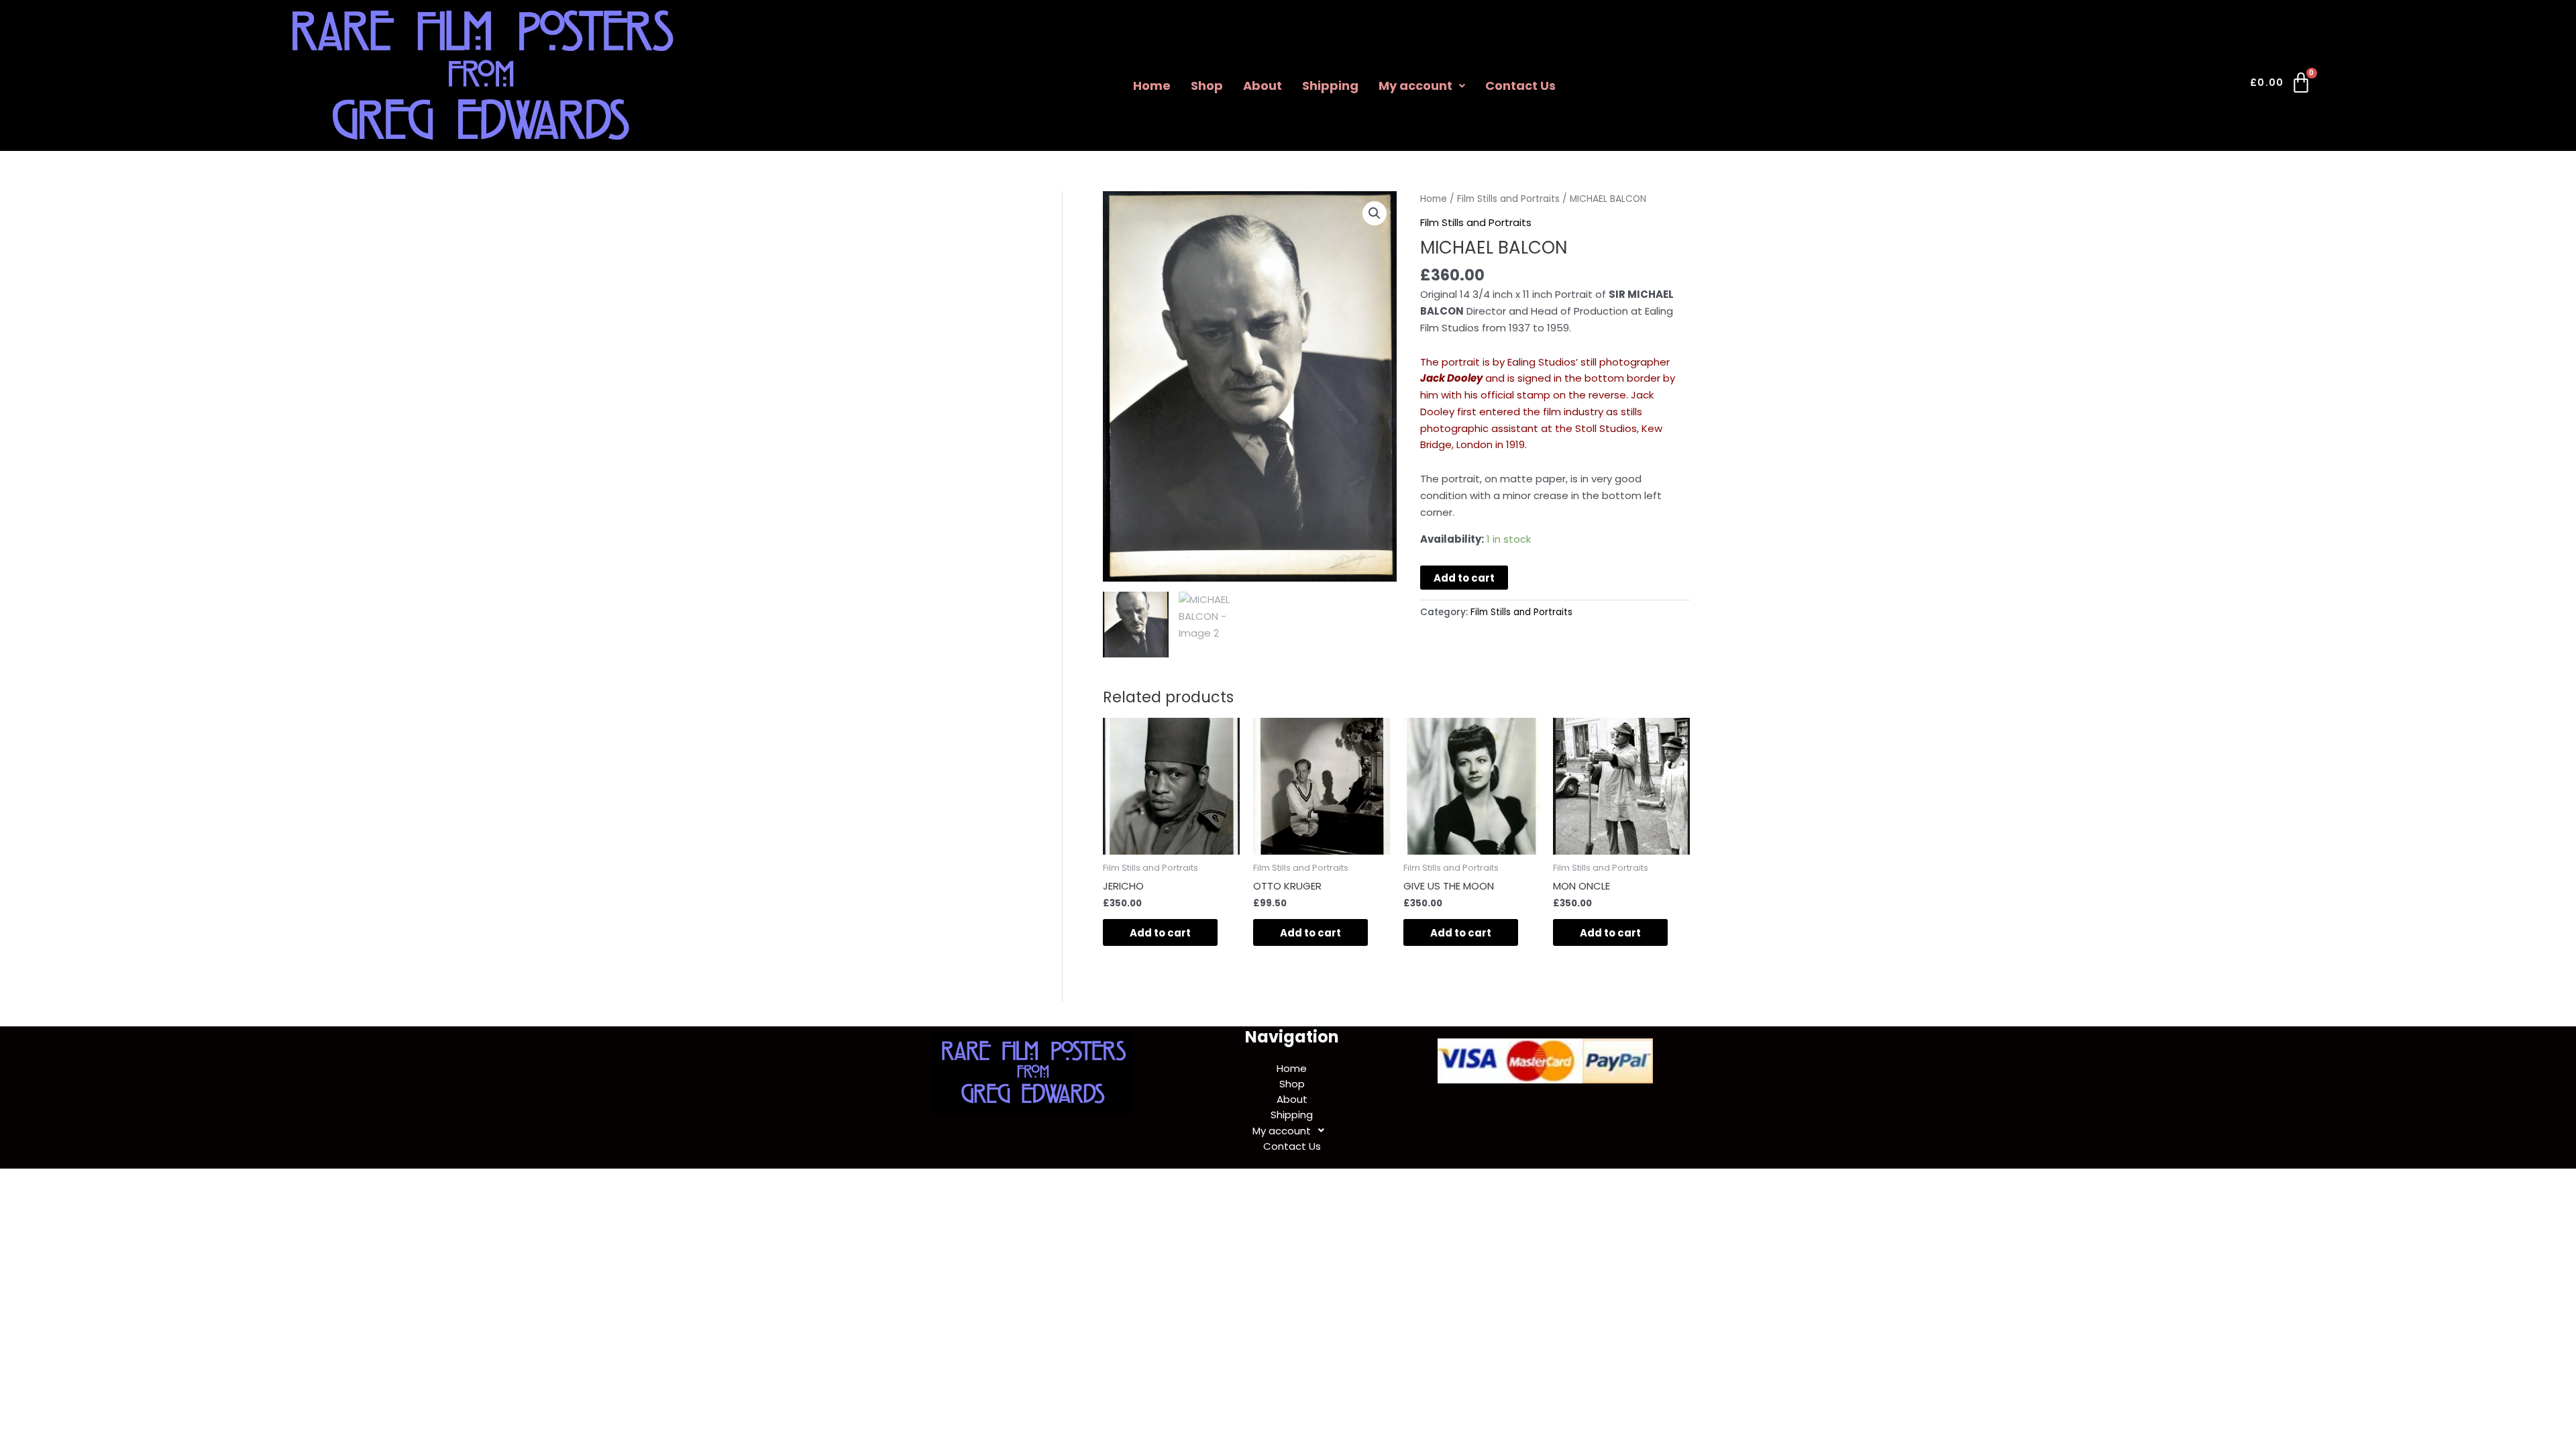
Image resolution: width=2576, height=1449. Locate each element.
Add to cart (1464, 578)
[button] (1422, 86)
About (1263, 86)
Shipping (1330, 86)
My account (1415, 86)
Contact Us (1520, 86)
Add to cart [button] (1160, 933)
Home (1152, 86)
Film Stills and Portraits (1508, 199)
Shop (1207, 86)
